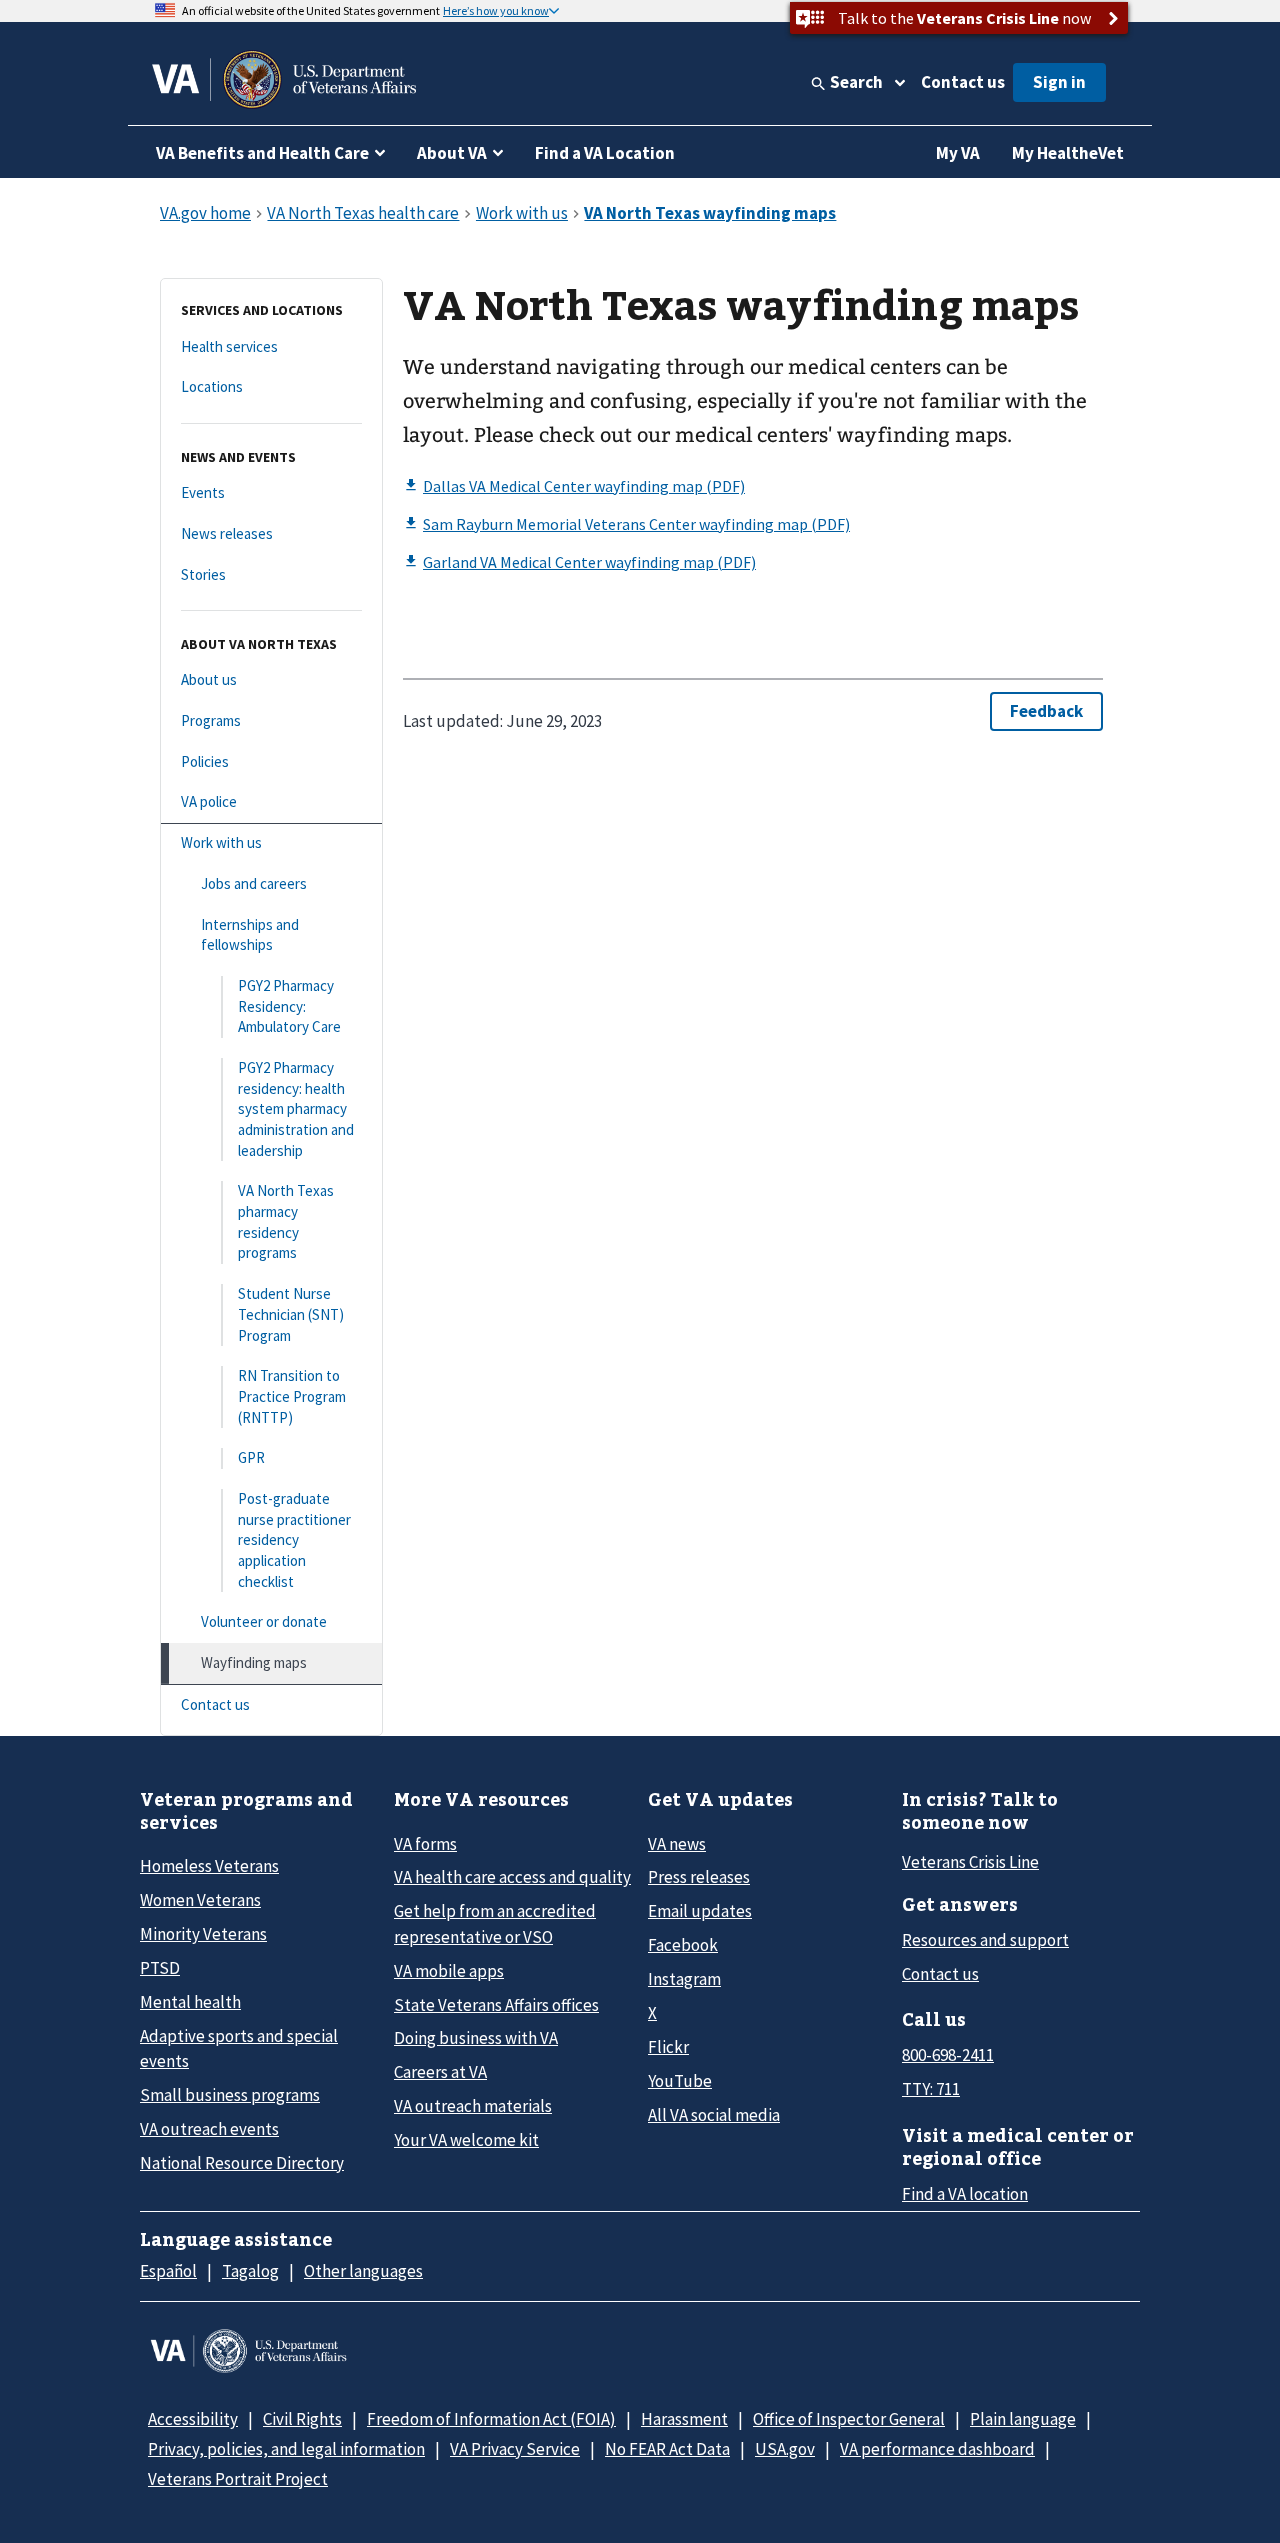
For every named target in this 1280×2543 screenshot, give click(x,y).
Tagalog (250, 2271)
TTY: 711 (931, 2089)
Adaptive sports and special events (239, 2048)
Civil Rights (302, 2419)
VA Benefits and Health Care (262, 153)
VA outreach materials (473, 2106)
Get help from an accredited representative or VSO (495, 1923)
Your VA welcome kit (466, 2140)
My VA (958, 153)
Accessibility (193, 2419)
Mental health (190, 2002)
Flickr (668, 2047)
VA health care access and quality (512, 1877)
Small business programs (230, 2095)
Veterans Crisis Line (970, 1862)
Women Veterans (200, 1900)
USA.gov (785, 2449)
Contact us (963, 82)
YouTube (680, 2081)
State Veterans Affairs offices (496, 2005)
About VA (452, 153)
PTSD (160, 1968)
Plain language (1023, 2419)
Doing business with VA (476, 2038)
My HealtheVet (1068, 153)
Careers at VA (440, 2072)
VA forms (425, 1844)
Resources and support (985, 1940)
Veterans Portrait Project (238, 2479)
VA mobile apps (449, 1971)
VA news (677, 1844)
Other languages (363, 2271)
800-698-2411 (948, 2055)
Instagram (684, 1979)
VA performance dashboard (937, 2449)
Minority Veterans (203, 1934)
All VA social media (714, 2115)
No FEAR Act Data (667, 2449)
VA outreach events (209, 2129)
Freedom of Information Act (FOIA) (491, 2419)
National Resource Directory (242, 2163)
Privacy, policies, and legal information (286, 2449)
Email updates (700, 1911)
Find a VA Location (605, 153)
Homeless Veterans (209, 1866)
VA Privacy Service (515, 2449)
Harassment (684, 2419)
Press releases (699, 1877)
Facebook (683, 1945)
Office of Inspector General (849, 2419)
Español (168, 2271)
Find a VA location (965, 2194)
